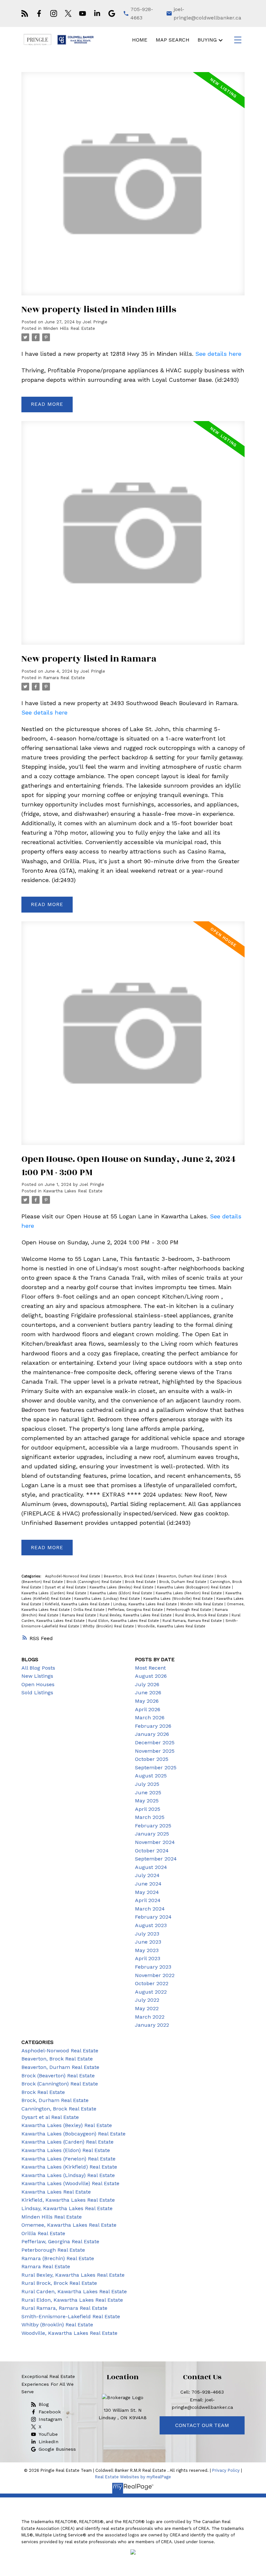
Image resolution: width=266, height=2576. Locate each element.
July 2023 (147, 1934)
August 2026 (151, 1676)
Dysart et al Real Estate (66, 1587)
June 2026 (148, 1692)
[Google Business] (112, 13)
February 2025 (153, 1826)
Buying (207, 40)
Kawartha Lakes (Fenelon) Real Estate (189, 1593)
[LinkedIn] (97, 13)
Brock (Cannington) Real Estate (95, 1582)
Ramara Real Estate (64, 678)
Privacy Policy (226, 2470)
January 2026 (152, 1734)
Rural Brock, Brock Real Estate (202, 1615)
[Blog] (25, 13)
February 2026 (153, 1726)
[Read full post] (133, 188)
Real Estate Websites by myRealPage (133, 2477)
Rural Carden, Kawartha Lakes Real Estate (74, 2291)
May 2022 (147, 2008)
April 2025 (148, 1809)
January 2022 (152, 2025)
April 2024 (148, 1900)
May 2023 (147, 1950)
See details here (218, 354)
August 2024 (151, 1867)
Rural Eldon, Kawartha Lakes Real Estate (124, 1621)
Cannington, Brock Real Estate (59, 2109)
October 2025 (152, 1759)
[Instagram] (54, 13)
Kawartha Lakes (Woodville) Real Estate (179, 1599)
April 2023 (148, 1958)
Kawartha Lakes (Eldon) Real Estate (122, 1593)
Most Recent (150, 1668)
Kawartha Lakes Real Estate (73, 1191)
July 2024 (147, 1875)
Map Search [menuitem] (173, 40)
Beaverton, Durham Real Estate (187, 1576)
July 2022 (147, 2000)
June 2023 (148, 1942)
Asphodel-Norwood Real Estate (73, 1576)
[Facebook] (39, 13)
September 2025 (156, 1767)
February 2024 (153, 1917)
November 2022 (155, 1975)
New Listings (37, 1676)
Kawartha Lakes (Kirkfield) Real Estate (69, 2167)
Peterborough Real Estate (189, 1610)
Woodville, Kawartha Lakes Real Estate (171, 1626)
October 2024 (152, 1851)
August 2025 (151, 1776)
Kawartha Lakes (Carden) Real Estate (54, 1593)
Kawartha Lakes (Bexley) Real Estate (122, 1587)
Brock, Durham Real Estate (183, 1582)
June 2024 (148, 1884)
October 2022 (152, 1983)
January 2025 (152, 1834)
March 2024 (150, 1909)
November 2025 (155, 1751)
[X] (68, 13)
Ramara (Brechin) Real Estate (58, 2258)
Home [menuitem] (140, 40)
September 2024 (156, 1859)
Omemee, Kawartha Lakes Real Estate (69, 2225)
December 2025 (155, 1742)
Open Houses (38, 1684)
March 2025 (150, 1817)
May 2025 (147, 1801)
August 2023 (151, 1925)
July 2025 (147, 1784)
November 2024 (155, 1842)
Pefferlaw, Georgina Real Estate (136, 1610)
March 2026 (150, 1717)
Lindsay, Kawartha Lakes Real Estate (146, 1604)
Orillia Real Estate (90, 1610)
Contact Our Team (202, 2425)
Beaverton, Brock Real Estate (130, 1576)
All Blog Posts (38, 1668)
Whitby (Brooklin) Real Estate (109, 1626)
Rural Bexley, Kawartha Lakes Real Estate (136, 1615)
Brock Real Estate (141, 1582)
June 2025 (148, 1792)
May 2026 (147, 1701)
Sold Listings (37, 1692)
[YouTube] (83, 13)
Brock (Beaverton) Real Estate (58, 2076)
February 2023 (153, 1967)
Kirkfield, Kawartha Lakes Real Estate (78, 1604)
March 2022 (150, 2017)
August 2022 (151, 1992)
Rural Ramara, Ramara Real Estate (193, 1621)
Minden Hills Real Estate (69, 328)
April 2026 (148, 1709)
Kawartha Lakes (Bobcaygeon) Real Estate (194, 1587)
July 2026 (147, 1684)
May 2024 (147, 1892)
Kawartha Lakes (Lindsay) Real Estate (108, 1599)
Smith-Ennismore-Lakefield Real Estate (71, 2316)
